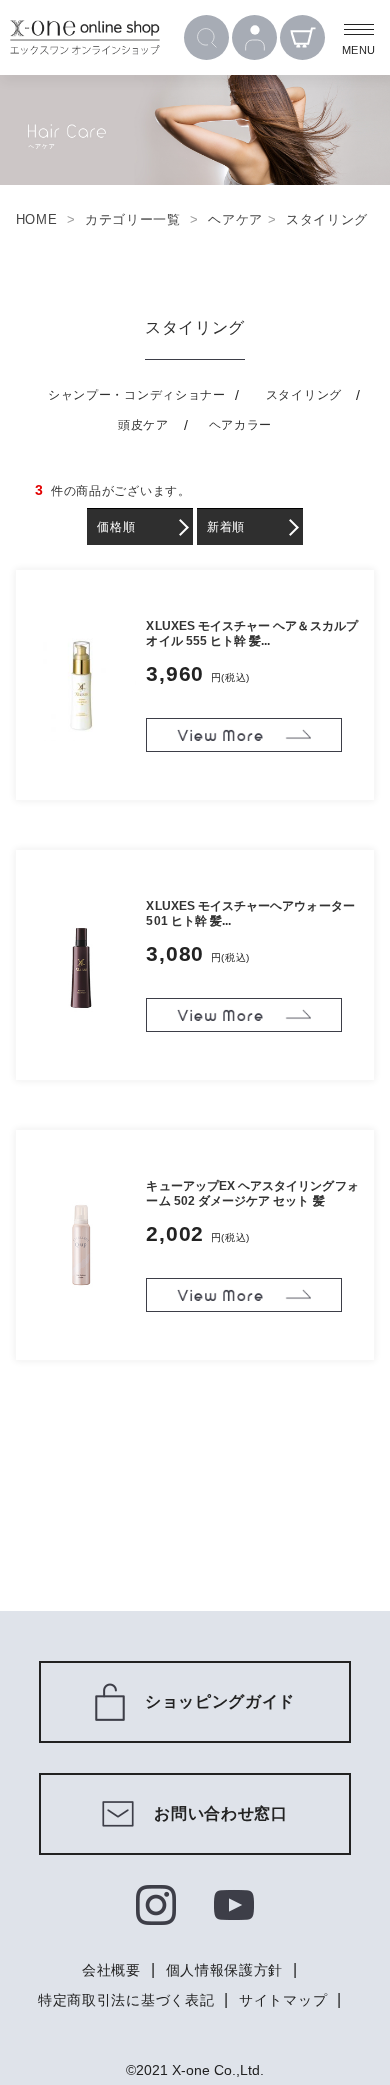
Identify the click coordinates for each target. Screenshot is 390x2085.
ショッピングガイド (220, 1701)
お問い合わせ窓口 (221, 1813)
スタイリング (327, 220)
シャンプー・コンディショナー (137, 395)
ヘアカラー (241, 425)
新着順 (226, 527)
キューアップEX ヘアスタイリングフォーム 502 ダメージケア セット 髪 (252, 1193)
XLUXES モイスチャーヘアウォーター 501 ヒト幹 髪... (250, 913)
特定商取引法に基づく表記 (126, 2000)
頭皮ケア (143, 425)
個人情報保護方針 (225, 1970)
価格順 (116, 527)
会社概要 (111, 1970)
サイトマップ (283, 2000)
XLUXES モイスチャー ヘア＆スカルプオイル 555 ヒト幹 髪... (251, 633)
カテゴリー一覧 (133, 220)
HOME (37, 220)
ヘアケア (235, 220)
